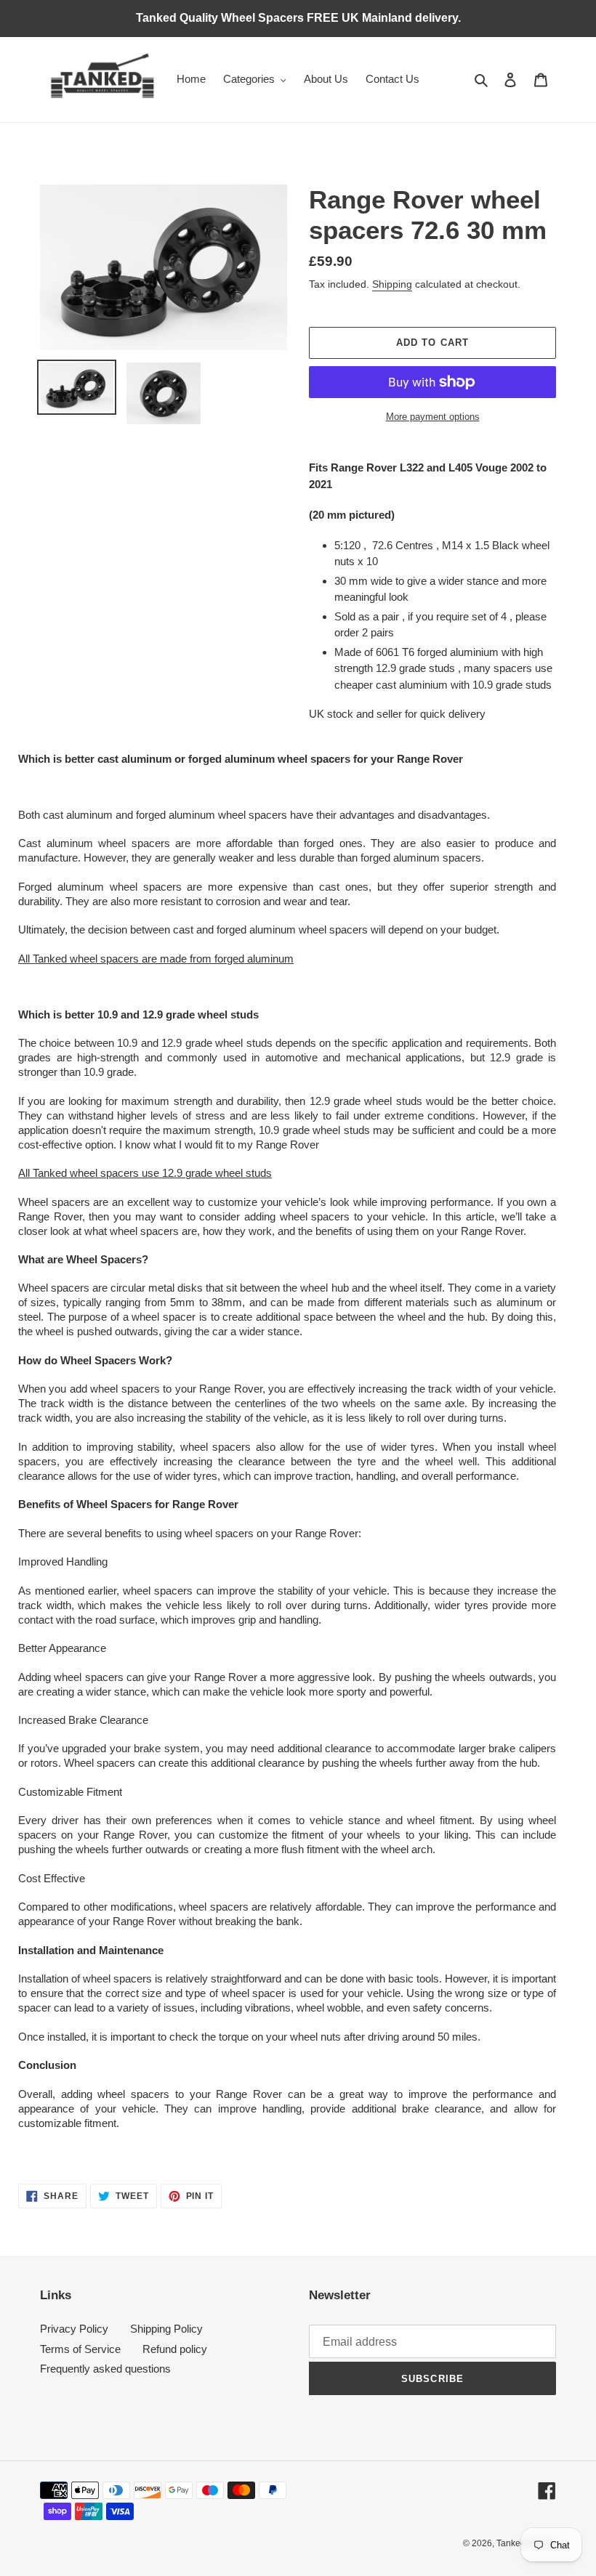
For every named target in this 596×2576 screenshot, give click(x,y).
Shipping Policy (166, 2329)
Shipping (392, 284)
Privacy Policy (74, 2329)
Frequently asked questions (105, 2369)
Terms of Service (80, 2349)
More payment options (433, 417)
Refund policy (175, 2349)
